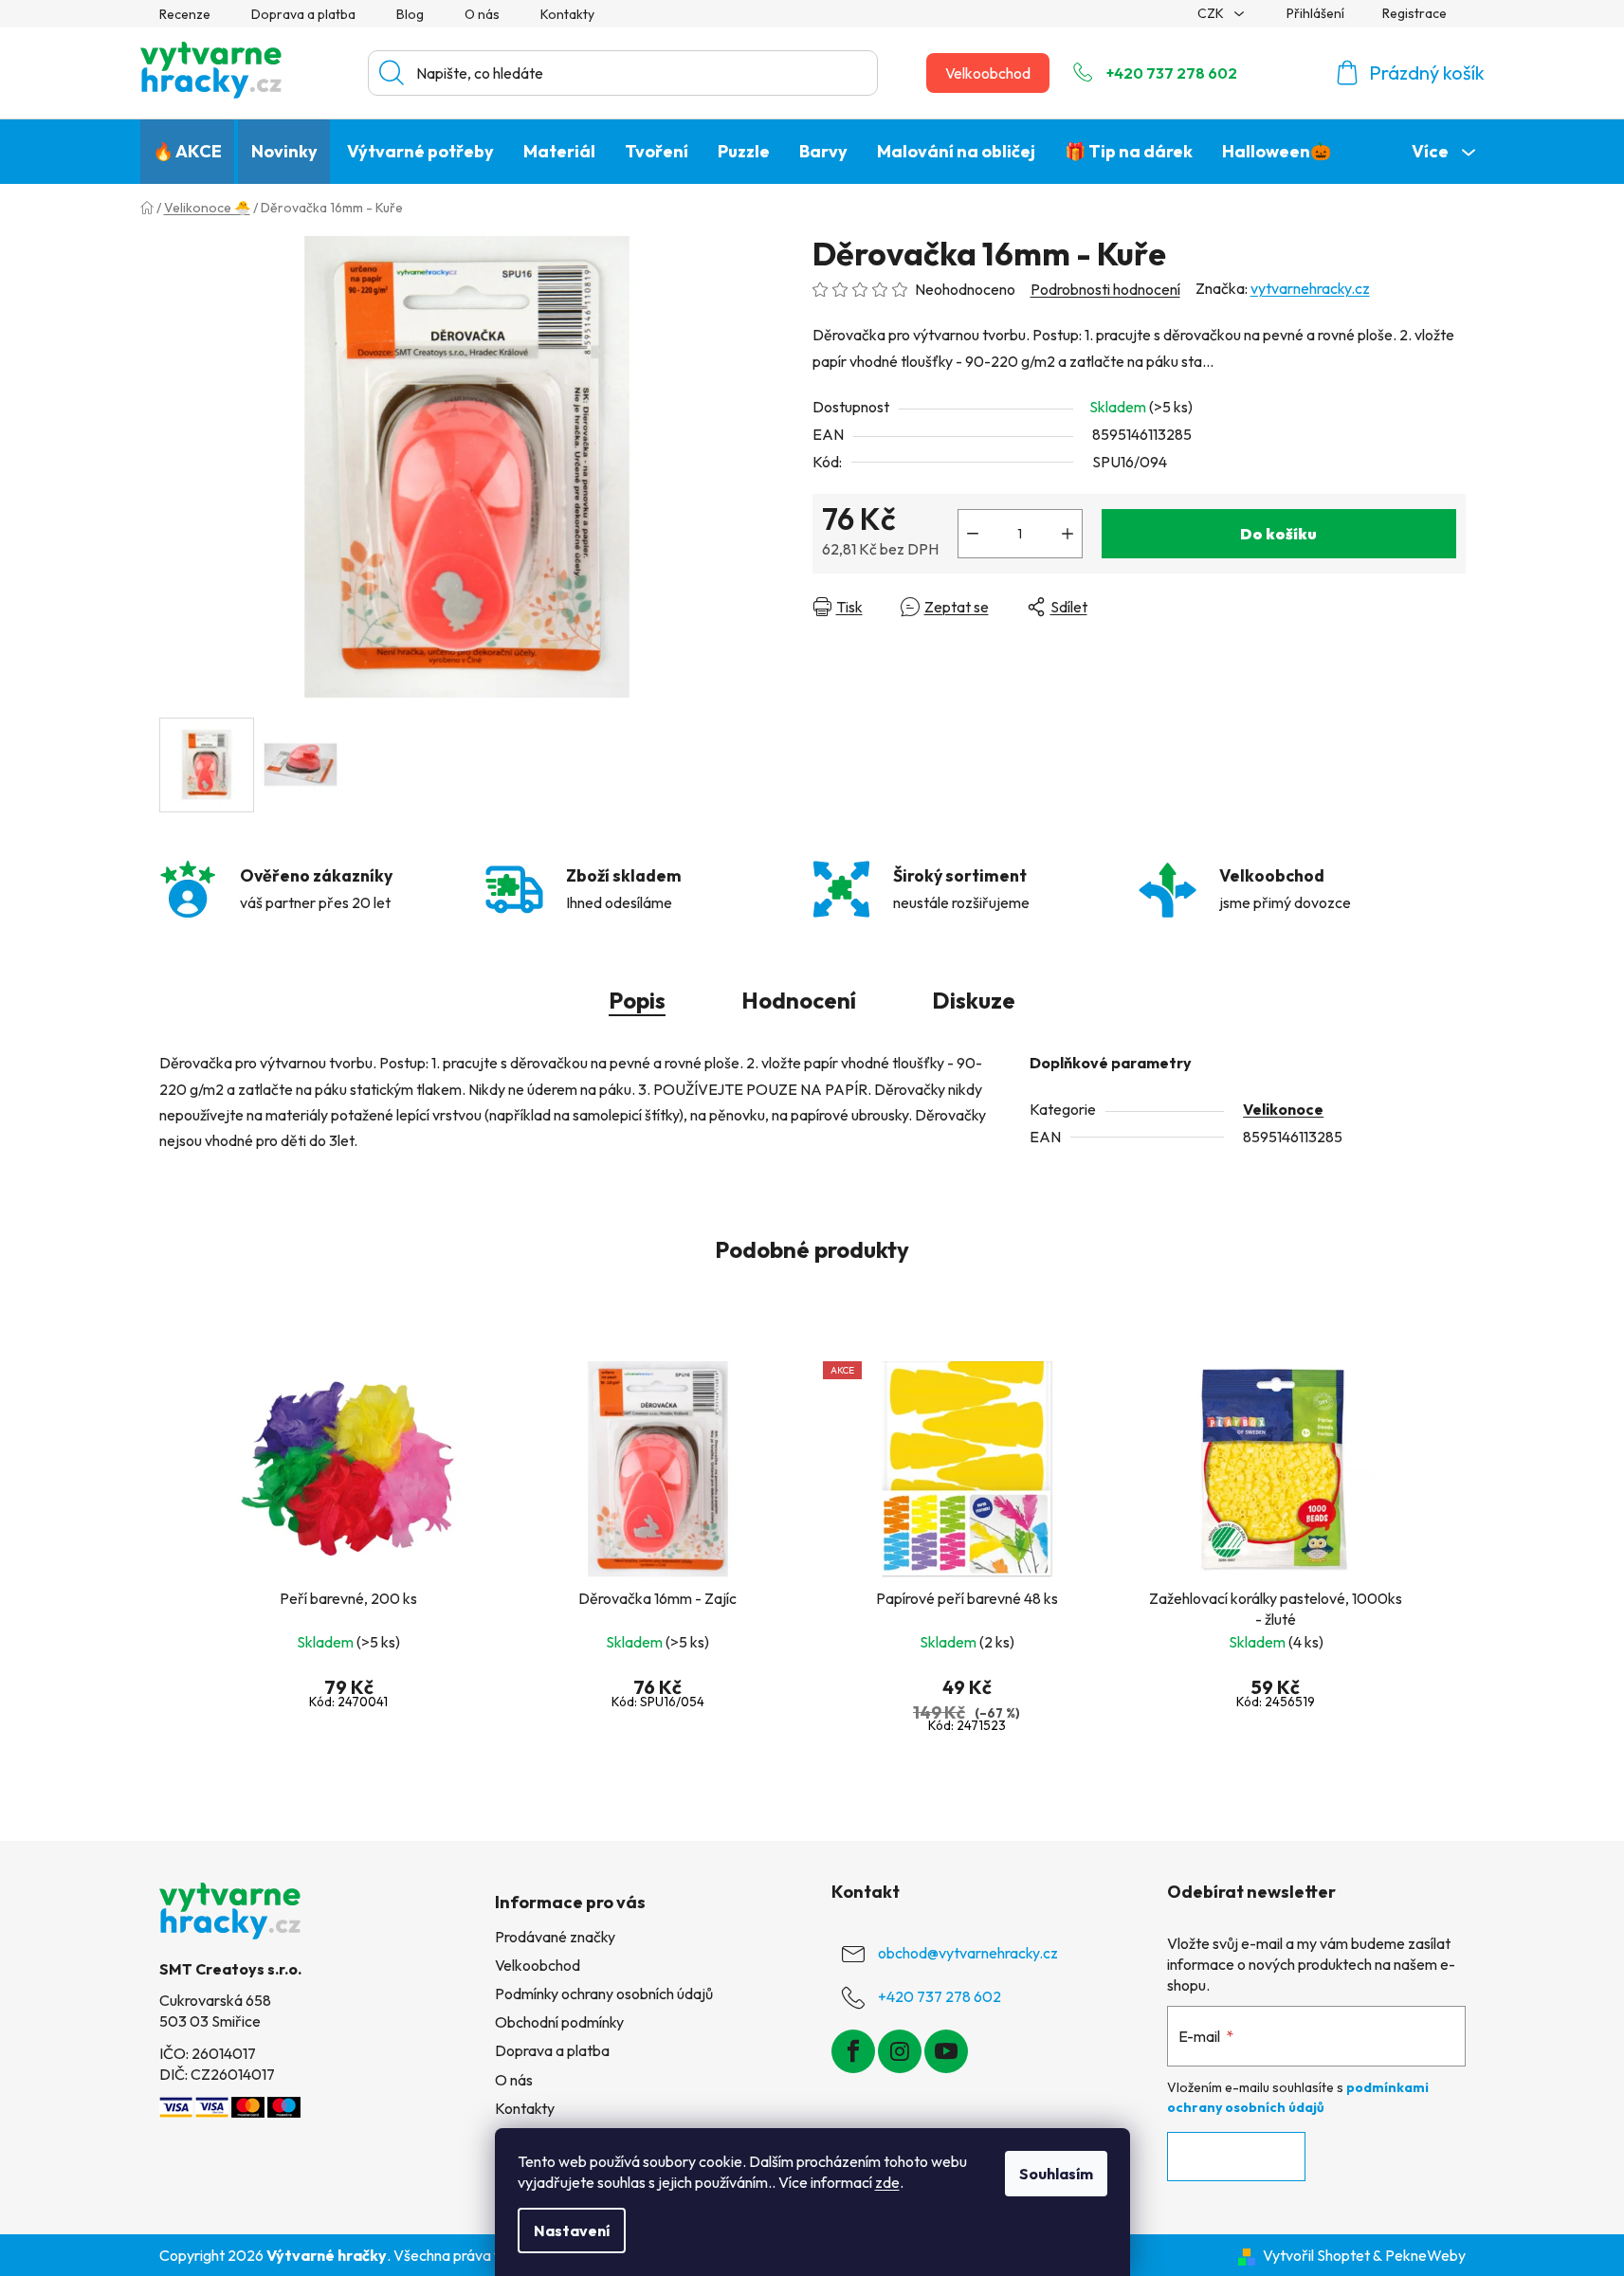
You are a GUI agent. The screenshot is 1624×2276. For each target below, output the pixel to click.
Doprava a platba (303, 14)
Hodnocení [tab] (799, 1000)
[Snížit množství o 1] (973, 534)
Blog (410, 14)
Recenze (185, 14)
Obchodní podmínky (559, 2022)
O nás (482, 14)
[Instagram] (900, 2051)
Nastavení (572, 2230)
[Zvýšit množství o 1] (1067, 534)
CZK (1212, 13)
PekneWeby (1425, 2255)
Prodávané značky (555, 1937)
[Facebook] (853, 2051)
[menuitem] (187, 152)
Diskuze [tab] (974, 1000)
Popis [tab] (637, 1000)
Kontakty (567, 14)
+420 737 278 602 (1172, 73)
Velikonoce (1283, 1109)
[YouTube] (946, 2051)
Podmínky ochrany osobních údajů (604, 1994)
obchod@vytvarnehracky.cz (968, 1953)
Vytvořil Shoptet (1316, 2255)
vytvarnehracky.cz (1310, 288)
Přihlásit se (1236, 2157)
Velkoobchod (988, 73)
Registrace (1414, 13)
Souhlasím (1056, 2174)
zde (887, 2182)
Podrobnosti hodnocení (1105, 289)
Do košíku (1278, 534)
